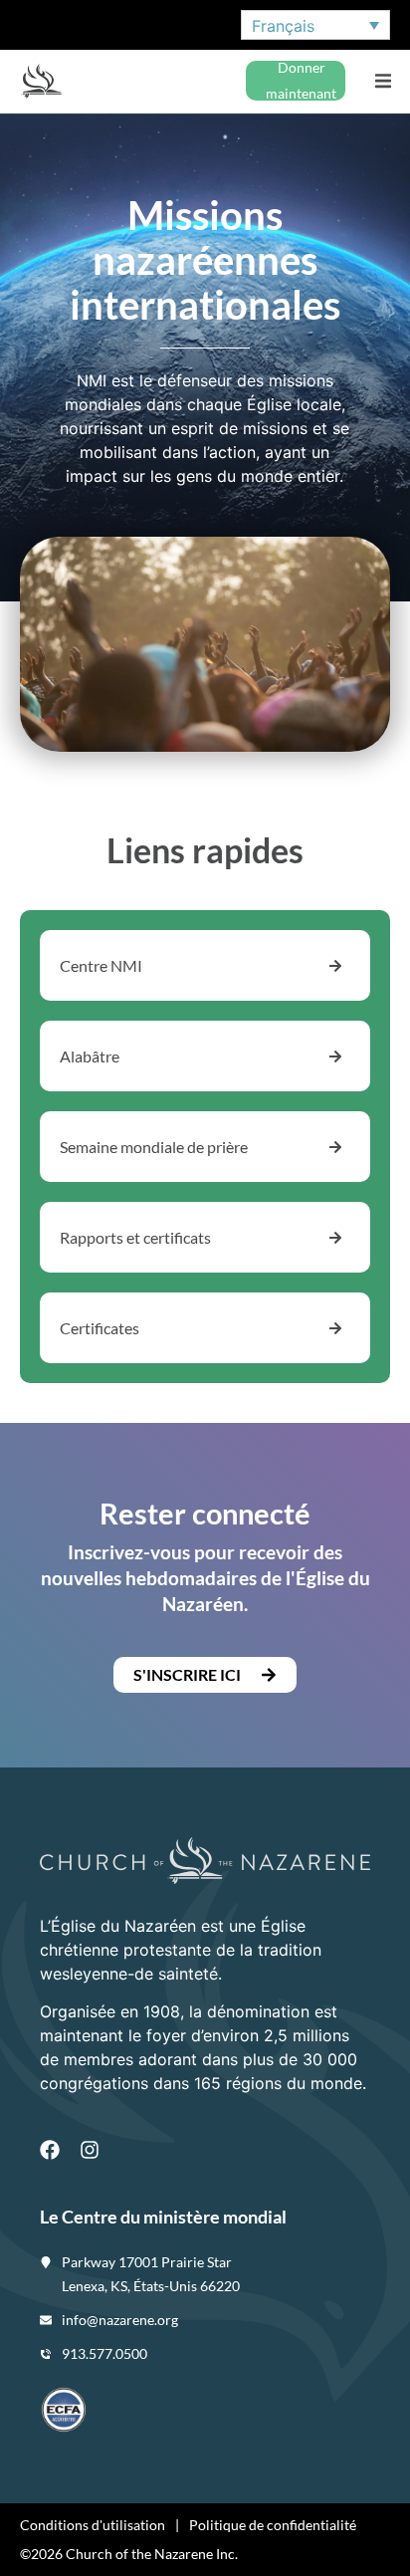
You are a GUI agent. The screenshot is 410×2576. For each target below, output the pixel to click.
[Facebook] (50, 2150)
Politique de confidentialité (273, 2525)
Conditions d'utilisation (93, 2525)
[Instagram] (90, 2150)
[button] (383, 81)
